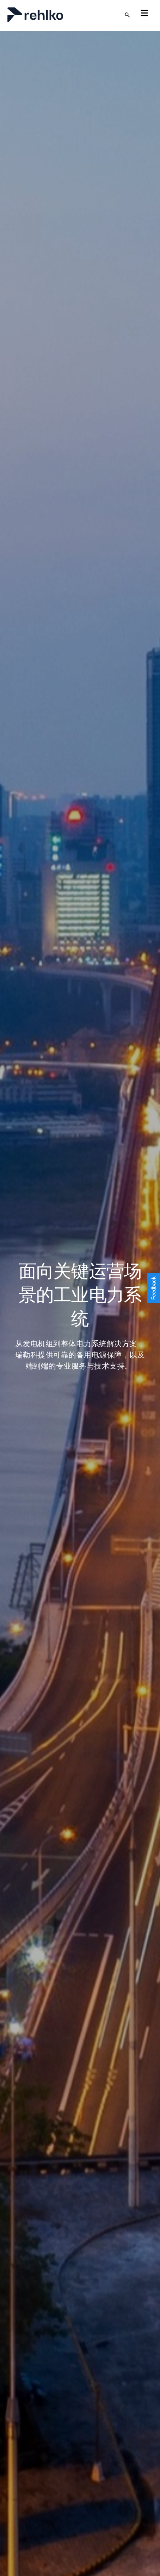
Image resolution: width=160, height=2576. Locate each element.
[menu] (144, 13)
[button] (154, 1288)
